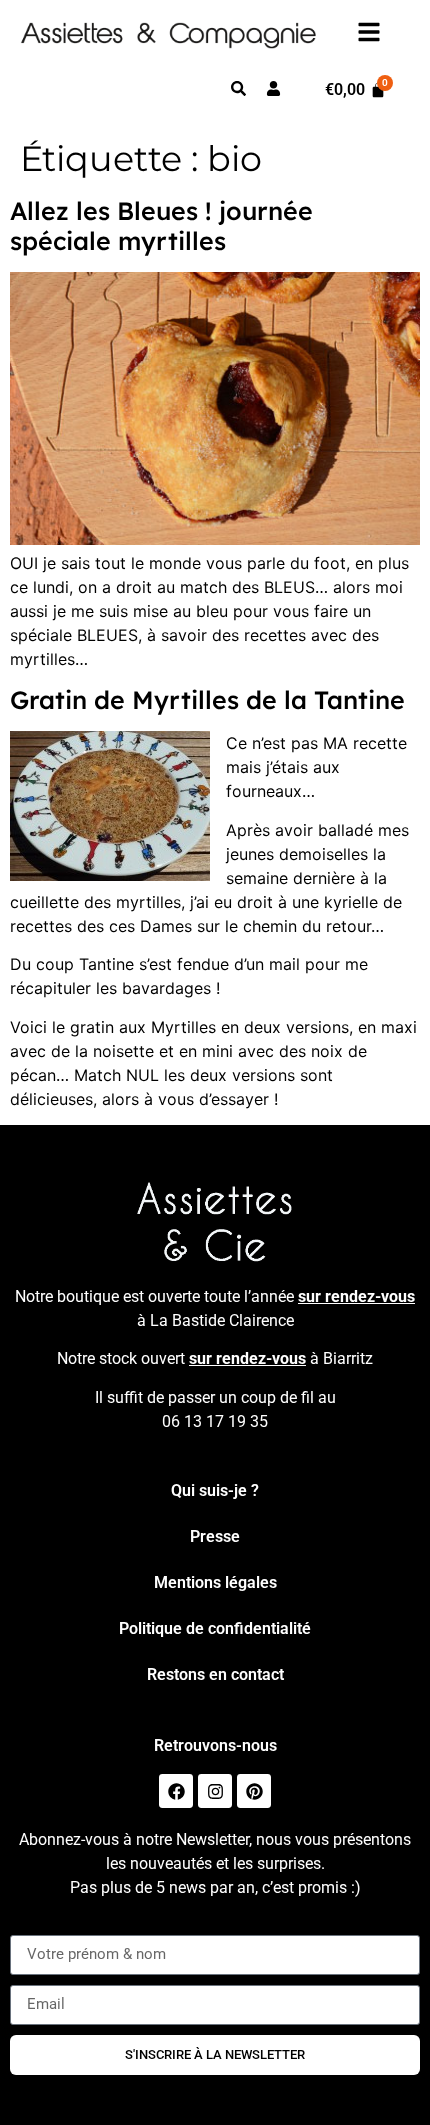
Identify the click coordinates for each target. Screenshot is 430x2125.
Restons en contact (215, 1674)
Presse (215, 1536)
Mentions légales (215, 1582)
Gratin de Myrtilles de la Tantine (207, 699)
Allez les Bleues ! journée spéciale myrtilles (161, 225)
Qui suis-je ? (215, 1490)
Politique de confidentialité (215, 1628)
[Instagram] (215, 1791)
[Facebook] (176, 1791)
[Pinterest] (254, 1791)
